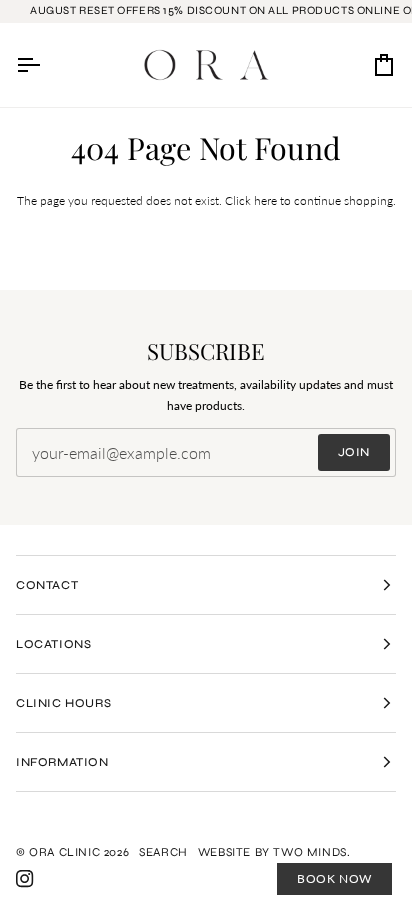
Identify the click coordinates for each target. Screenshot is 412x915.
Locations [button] (53, 644)
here (265, 200)
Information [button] (62, 762)
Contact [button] (47, 585)
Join (354, 452)
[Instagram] (25, 879)
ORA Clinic (64, 852)
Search (163, 852)
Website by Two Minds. (274, 852)
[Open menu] (46, 65)
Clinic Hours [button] (63, 703)
